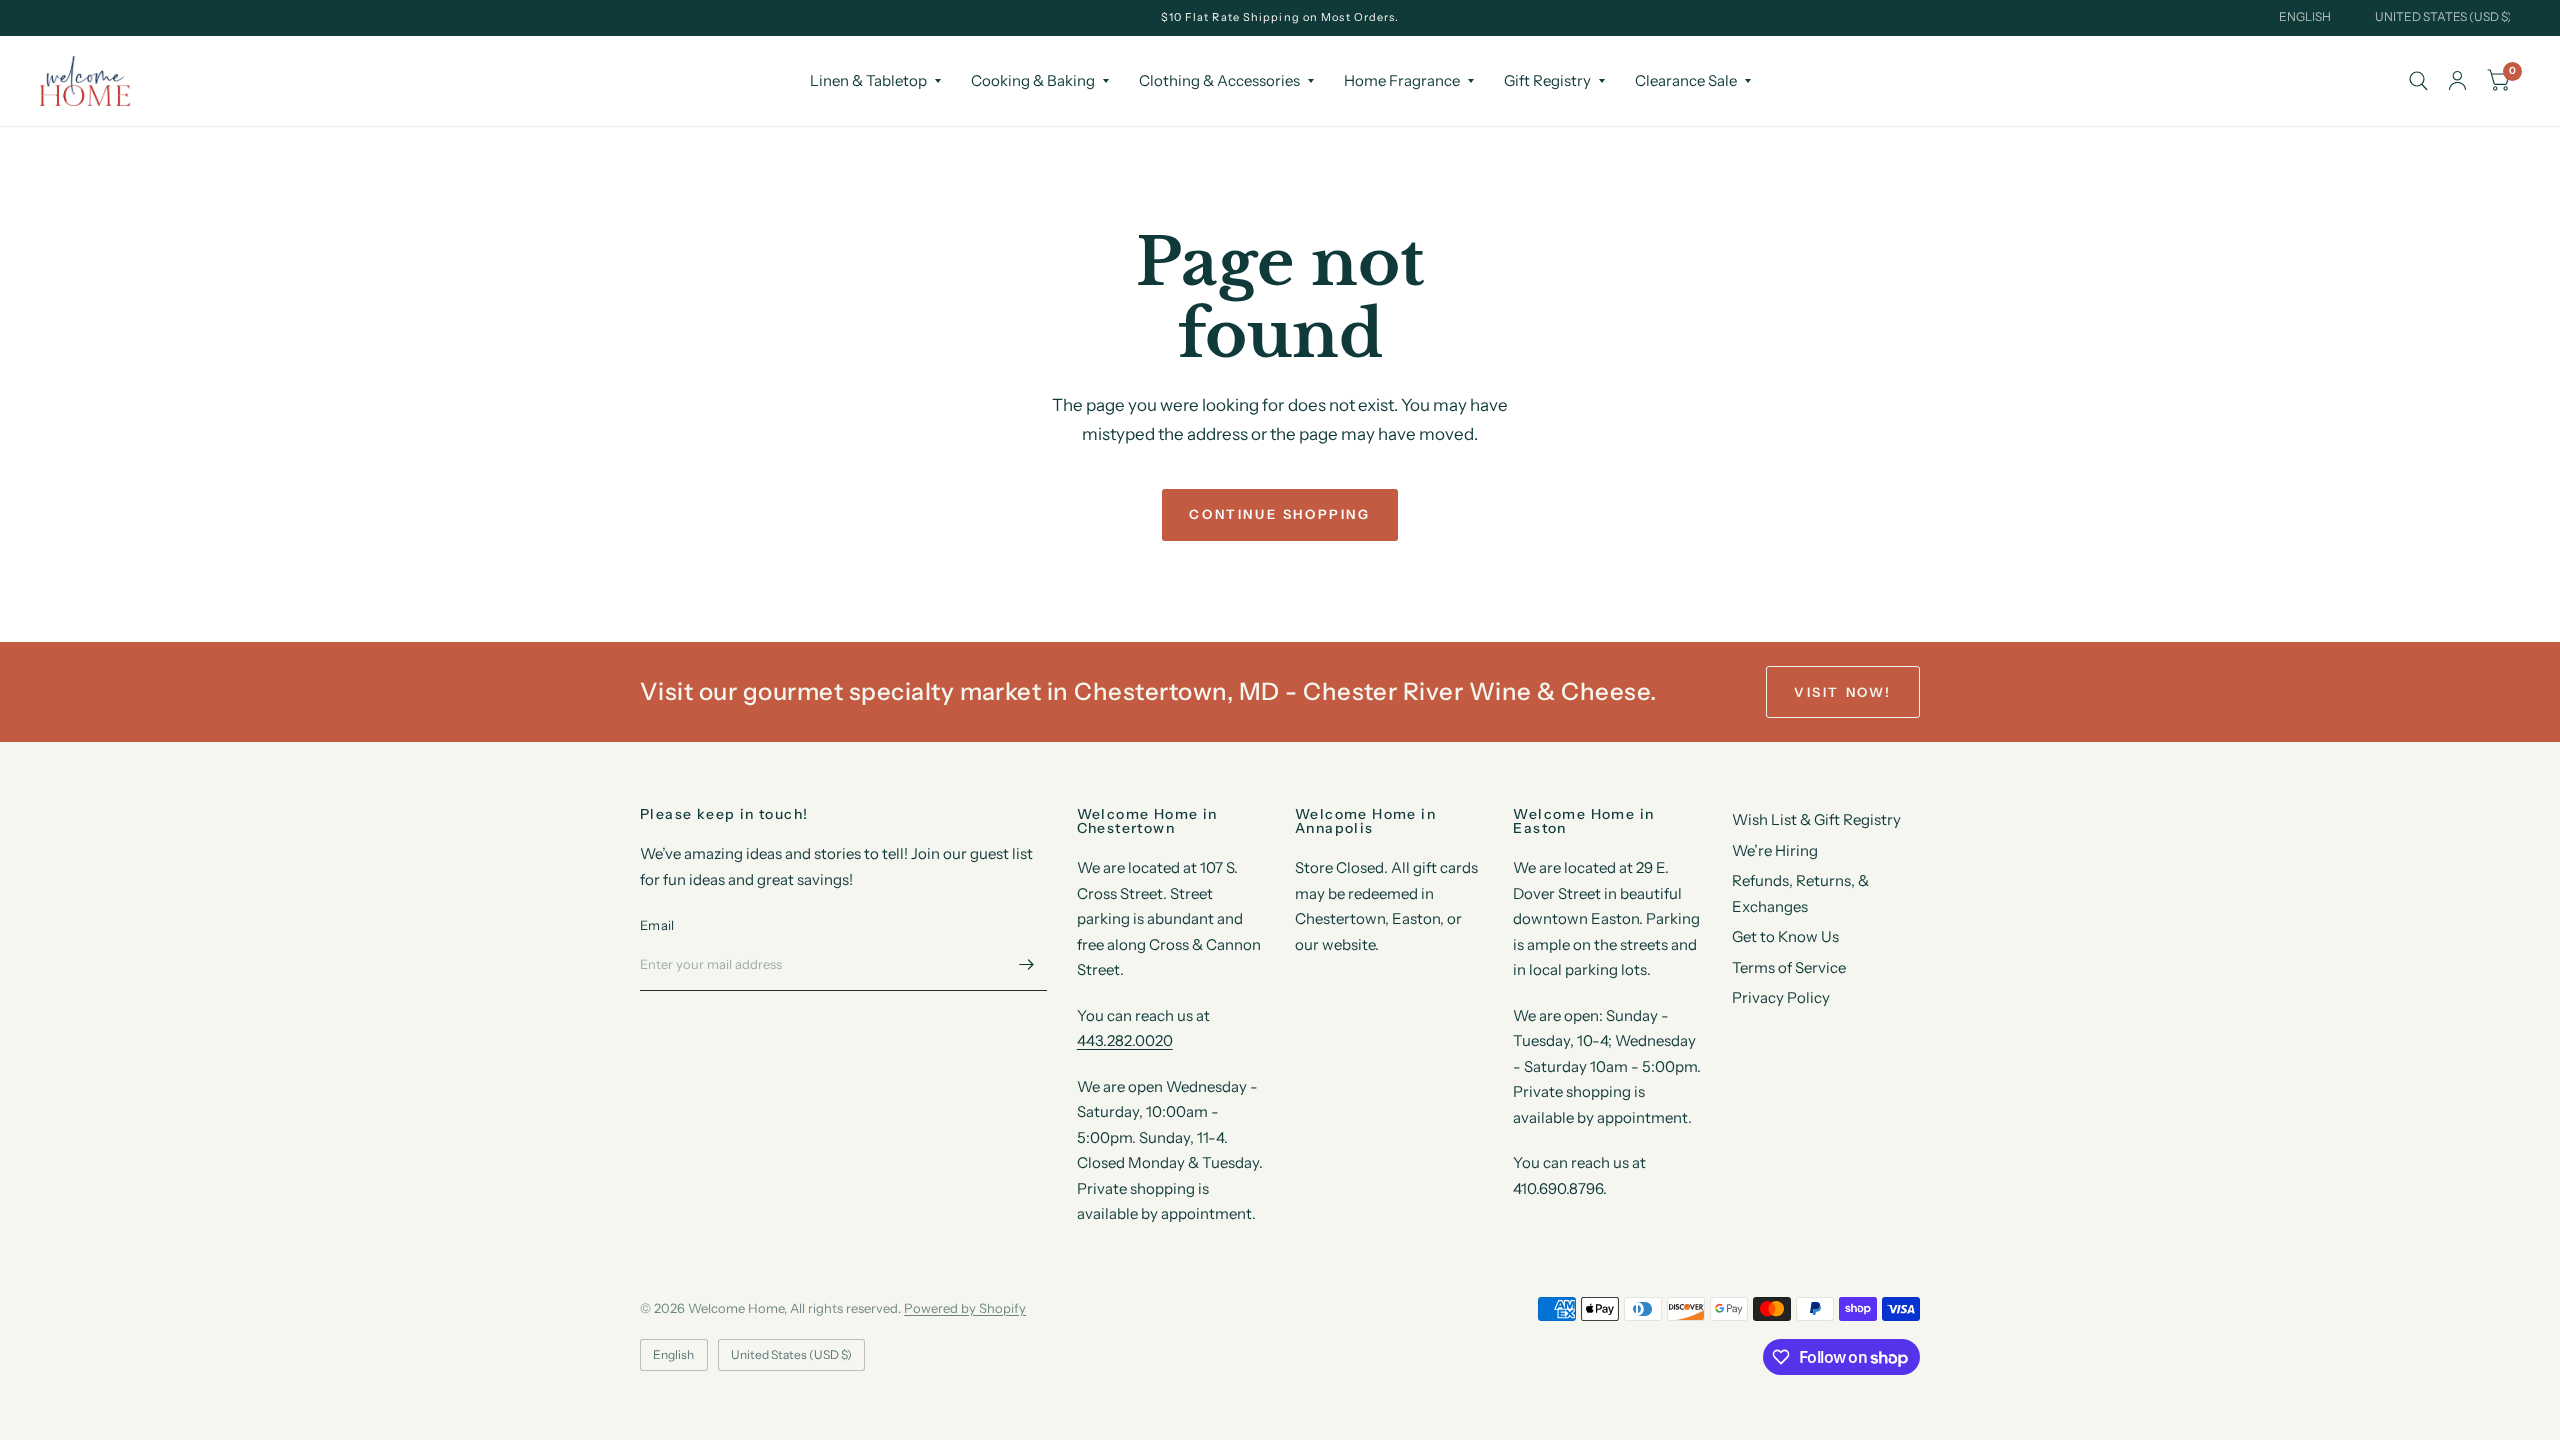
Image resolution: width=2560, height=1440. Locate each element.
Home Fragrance (1402, 80)
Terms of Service (1789, 967)
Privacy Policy (1781, 997)
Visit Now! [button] (1843, 692)
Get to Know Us (1785, 936)
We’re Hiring (1775, 850)
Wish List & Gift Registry (1816, 819)
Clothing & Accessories (1219, 80)
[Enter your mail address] (1027, 965)
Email (657, 925)
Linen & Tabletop (868, 80)
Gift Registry (1547, 80)
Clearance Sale (1686, 80)
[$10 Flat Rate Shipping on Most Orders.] (1280, 17)
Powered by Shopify (965, 1308)
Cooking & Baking (1033, 80)
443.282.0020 (1125, 1040)
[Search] (2418, 81)
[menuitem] (875, 81)
